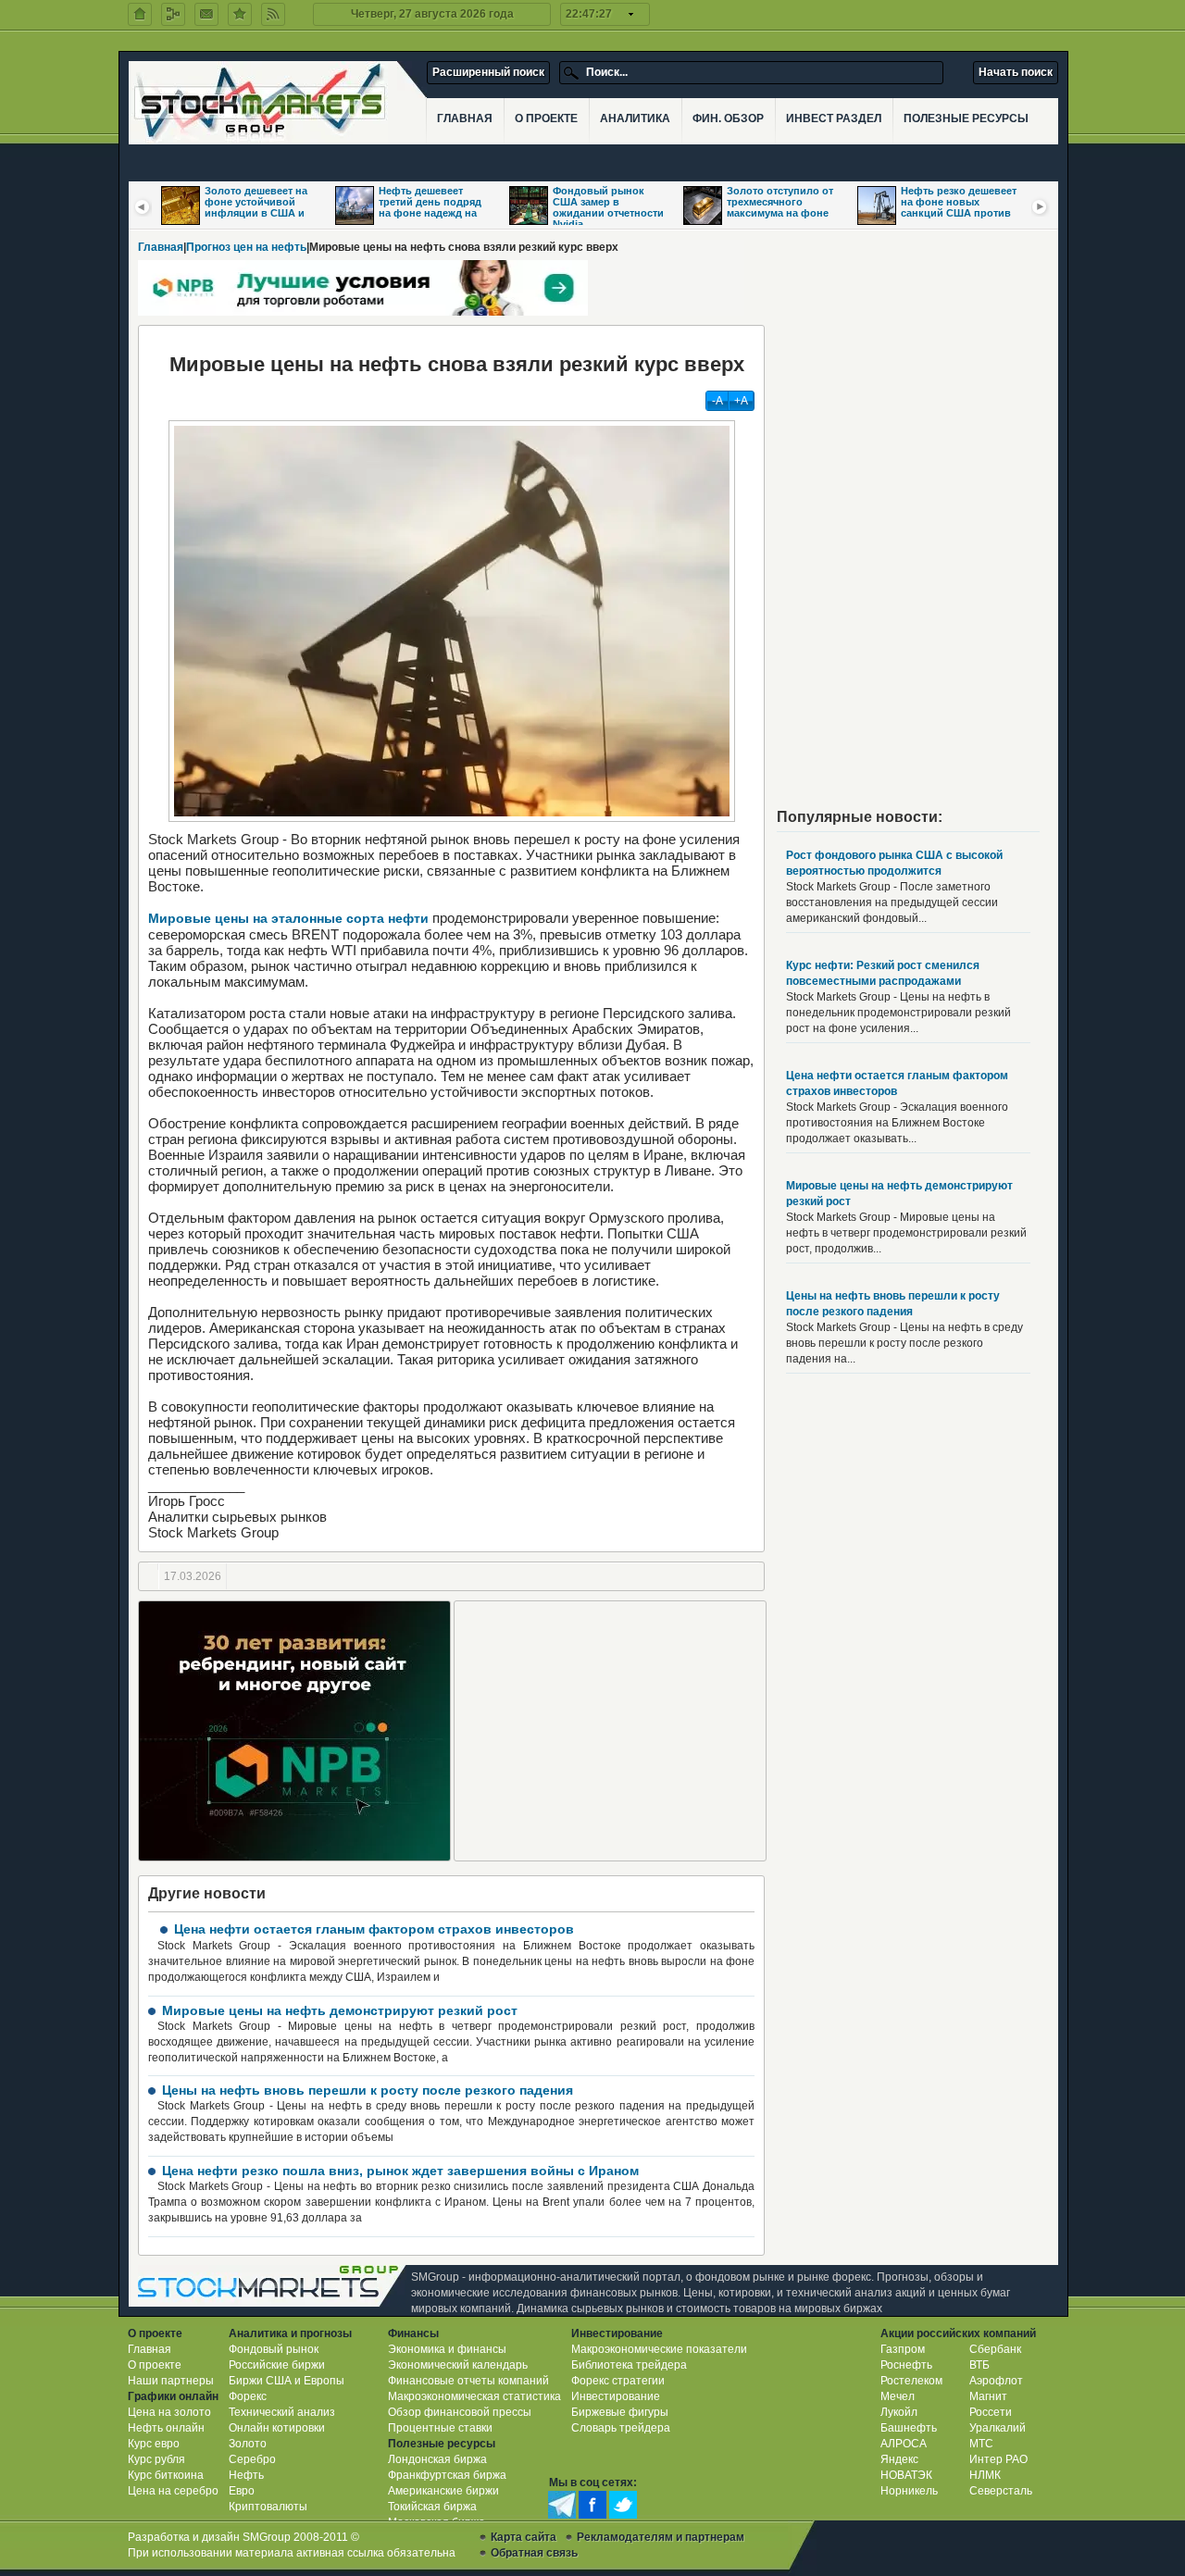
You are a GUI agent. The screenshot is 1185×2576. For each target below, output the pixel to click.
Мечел (898, 2396)
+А (741, 401)
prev (143, 206)
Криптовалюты (268, 2507)
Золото (248, 2444)
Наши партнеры (171, 2381)
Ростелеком (911, 2381)
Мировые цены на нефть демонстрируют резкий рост (340, 2010)
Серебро (252, 2459)
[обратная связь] (206, 14)
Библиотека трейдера (629, 2365)
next (1041, 206)
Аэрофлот (996, 2381)
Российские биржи (277, 2365)
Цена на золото (169, 2412)
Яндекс (899, 2459)
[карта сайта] (173, 14)
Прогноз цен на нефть (246, 247)
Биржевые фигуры (620, 2412)
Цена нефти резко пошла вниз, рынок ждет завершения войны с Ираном (400, 2171)
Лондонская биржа (437, 2459)
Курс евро (154, 2444)
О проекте (155, 2365)
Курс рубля (156, 2459)
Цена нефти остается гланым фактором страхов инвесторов (374, 1929)
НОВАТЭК (906, 2475)
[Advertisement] (610, 1731)
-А (717, 401)
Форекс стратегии (618, 2381)
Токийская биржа (432, 2507)
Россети (991, 2412)
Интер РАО (998, 2459)
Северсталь (1001, 2491)
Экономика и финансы (447, 2349)
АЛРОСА (904, 2444)
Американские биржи (443, 2491)
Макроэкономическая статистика (474, 2396)
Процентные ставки (440, 2428)
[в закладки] (240, 14)
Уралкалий (998, 2428)
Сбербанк (995, 2349)
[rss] (273, 14)
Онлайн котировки (277, 2428)
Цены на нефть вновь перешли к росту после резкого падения (368, 2090)
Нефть (246, 2475)
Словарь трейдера (621, 2428)
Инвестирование (616, 2396)
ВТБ (979, 2365)
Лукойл (899, 2412)
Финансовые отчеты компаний (468, 2381)
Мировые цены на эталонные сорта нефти (288, 918)
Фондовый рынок (274, 2349)
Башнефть (909, 2428)
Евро (242, 2491)
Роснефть (906, 2365)
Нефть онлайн (166, 2428)
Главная (161, 247)
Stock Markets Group (272, 2286)
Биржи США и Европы (287, 2381)
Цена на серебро (173, 2491)
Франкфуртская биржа (447, 2475)
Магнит (988, 2396)
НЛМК (985, 2475)
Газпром (903, 2349)
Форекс (248, 2396)
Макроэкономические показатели (659, 2349)
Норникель (909, 2491)
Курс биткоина (166, 2475)
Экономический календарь (458, 2365)
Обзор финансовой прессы (460, 2412)
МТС (981, 2444)
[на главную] (140, 14)
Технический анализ (282, 2412)
